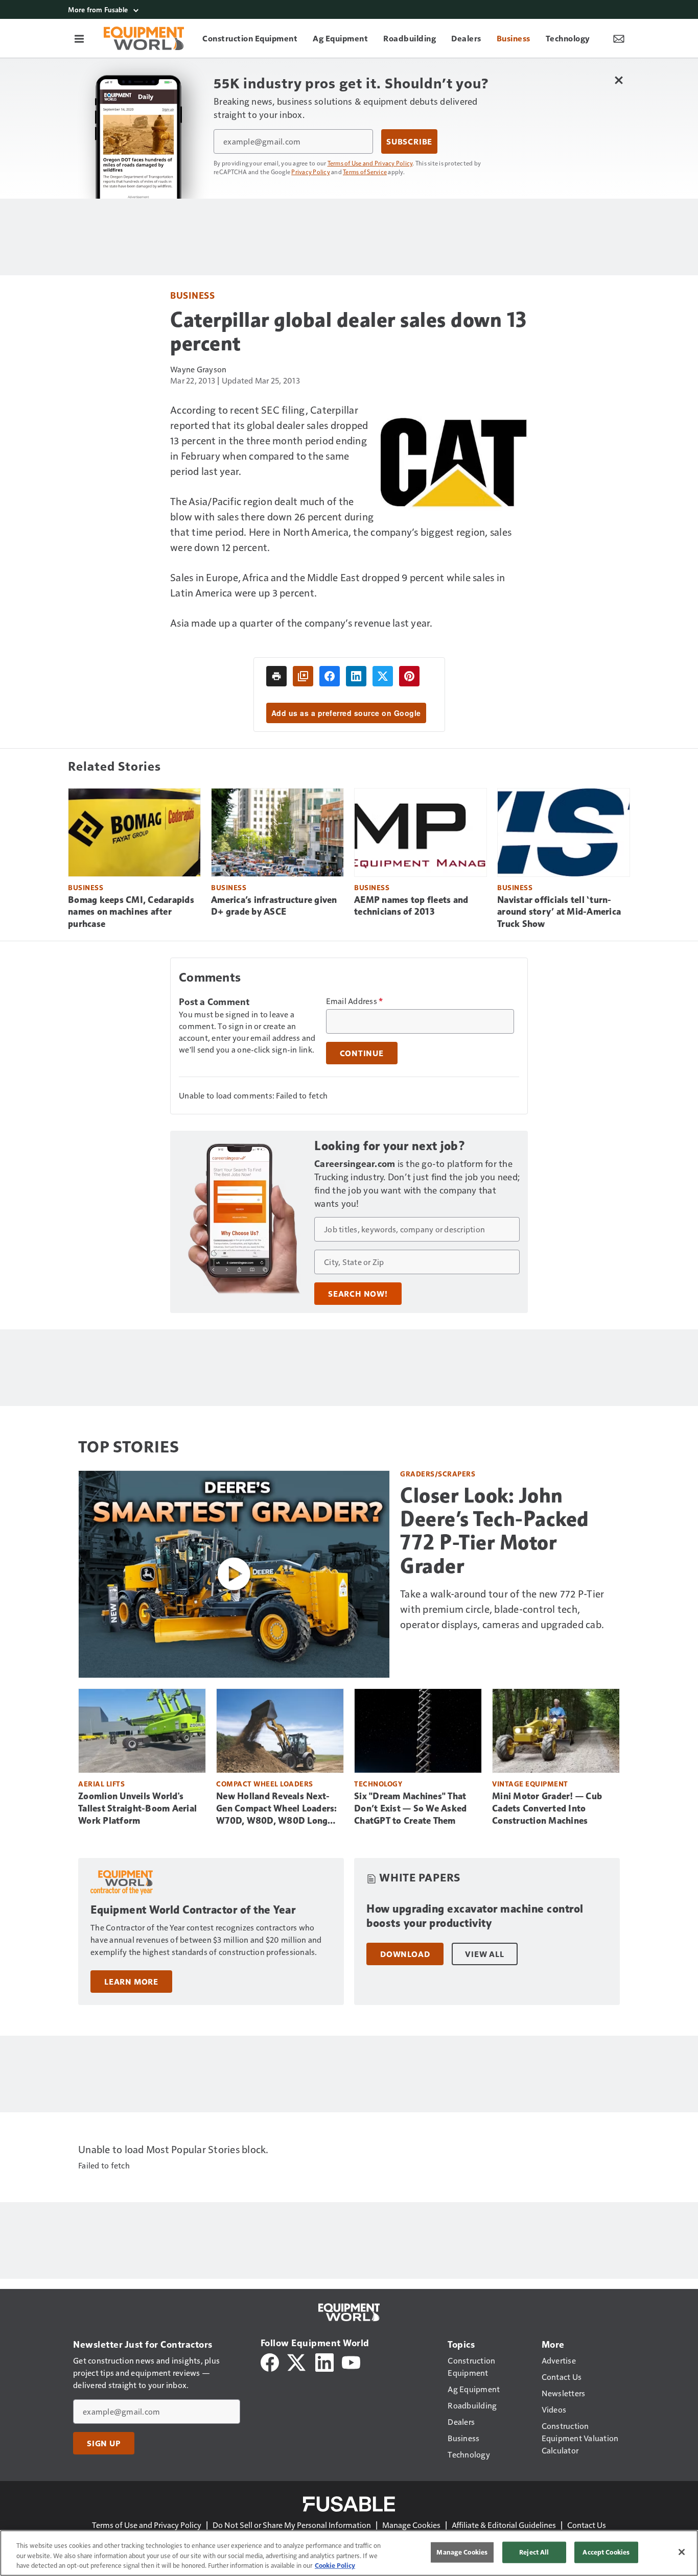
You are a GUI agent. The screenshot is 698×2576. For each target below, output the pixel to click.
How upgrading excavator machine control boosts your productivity (475, 1916)
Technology (378, 1784)
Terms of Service (365, 172)
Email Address (355, 1001)
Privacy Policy (311, 172)
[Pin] (409, 676)
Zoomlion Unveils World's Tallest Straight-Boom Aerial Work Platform (137, 1808)
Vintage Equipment (530, 1784)
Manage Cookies (411, 2525)
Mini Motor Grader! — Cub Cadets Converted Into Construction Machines (547, 1808)
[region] (349, 2553)
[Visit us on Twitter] (297, 2361)
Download (405, 1954)
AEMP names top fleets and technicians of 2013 (411, 906)
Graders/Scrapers (438, 1474)
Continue (362, 1053)
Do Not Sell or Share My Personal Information (292, 2525)
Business (192, 295)
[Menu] (79, 38)
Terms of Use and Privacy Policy (370, 163)
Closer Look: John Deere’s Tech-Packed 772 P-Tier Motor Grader (495, 1531)
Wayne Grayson (198, 369)
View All (484, 1954)
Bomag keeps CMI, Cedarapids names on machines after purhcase (131, 912)
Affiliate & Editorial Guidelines (504, 2525)
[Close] (682, 2552)
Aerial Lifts (101, 1784)
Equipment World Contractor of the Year (193, 1910)
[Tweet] (383, 676)
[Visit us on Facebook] (270, 2361)
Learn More (131, 1982)
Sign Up (104, 2443)
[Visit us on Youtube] (351, 2361)
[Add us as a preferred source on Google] (303, 676)
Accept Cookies (606, 2552)
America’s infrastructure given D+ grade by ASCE (274, 906)
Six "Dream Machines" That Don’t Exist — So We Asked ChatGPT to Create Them (410, 1808)
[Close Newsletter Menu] (619, 80)
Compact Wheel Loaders (265, 1784)
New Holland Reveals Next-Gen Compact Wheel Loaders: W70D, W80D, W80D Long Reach (277, 1809)
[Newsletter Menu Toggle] (619, 38)
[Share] (330, 676)
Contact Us (587, 2525)
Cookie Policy (335, 2565)
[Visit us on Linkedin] (324, 2361)
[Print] (276, 676)
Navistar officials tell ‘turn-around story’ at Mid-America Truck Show (559, 912)
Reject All (534, 2552)
